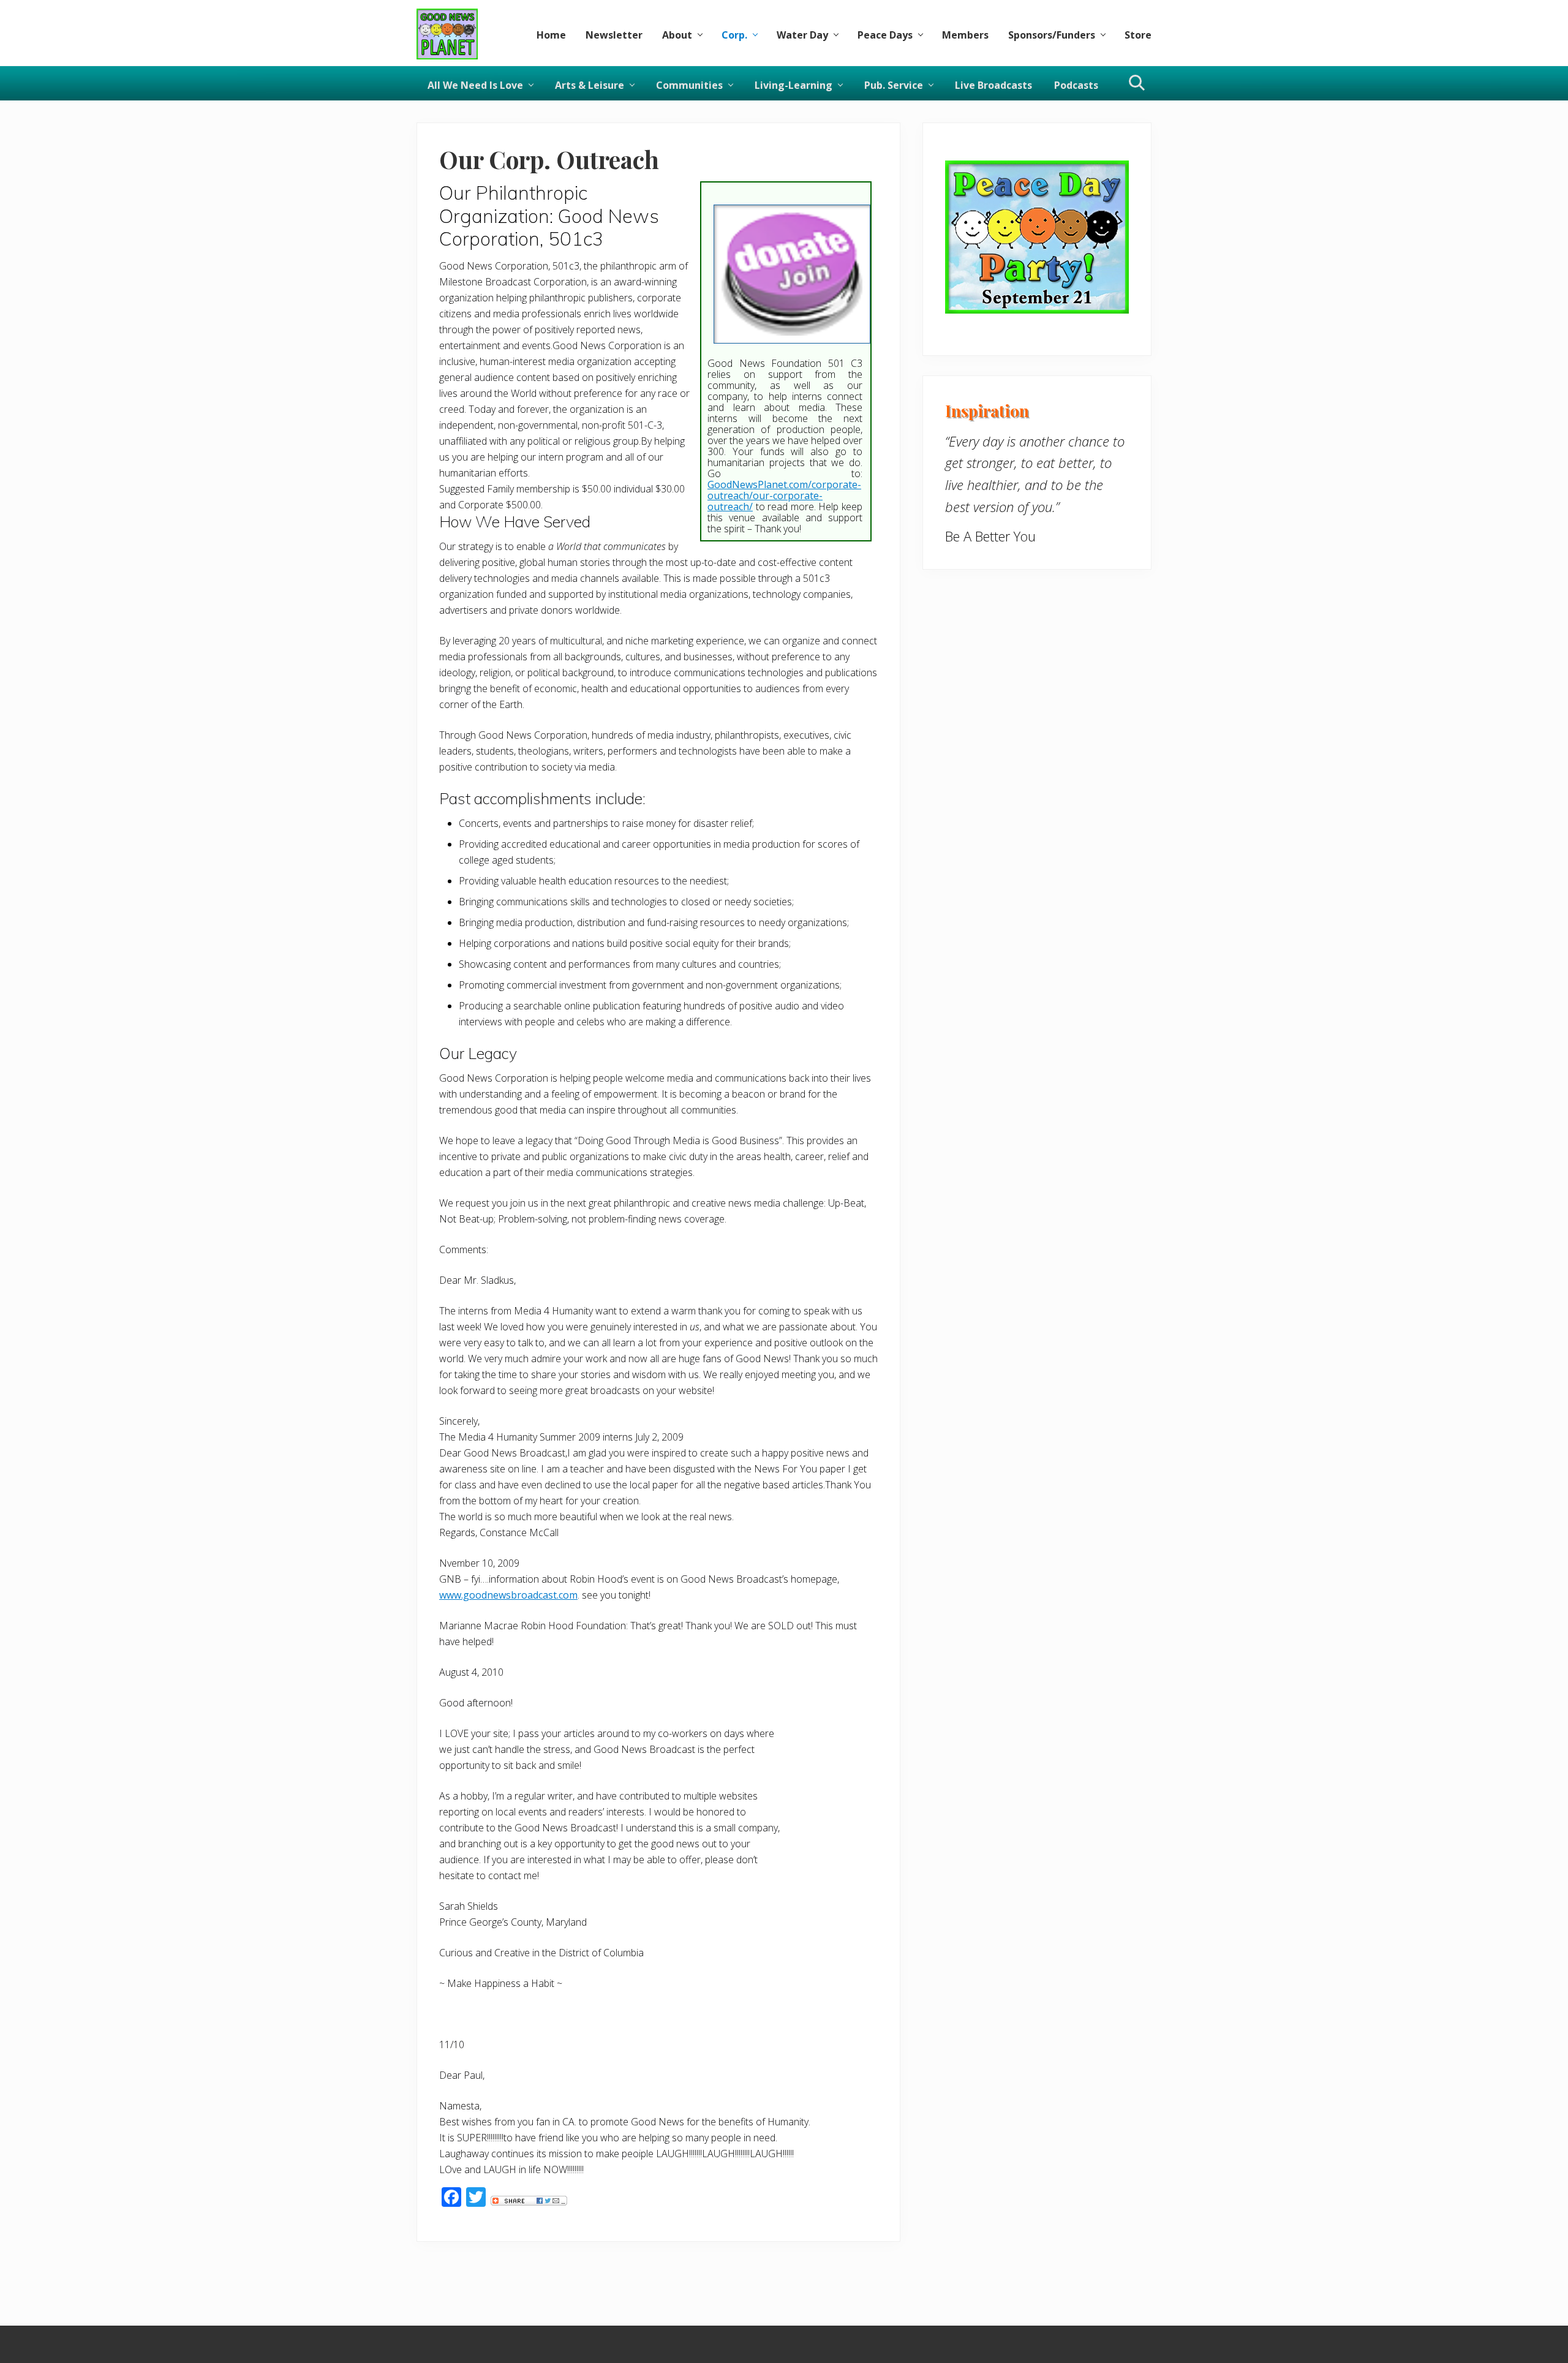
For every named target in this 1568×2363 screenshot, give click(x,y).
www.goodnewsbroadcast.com (508, 1595)
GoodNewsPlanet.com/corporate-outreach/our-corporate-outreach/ (784, 496)
